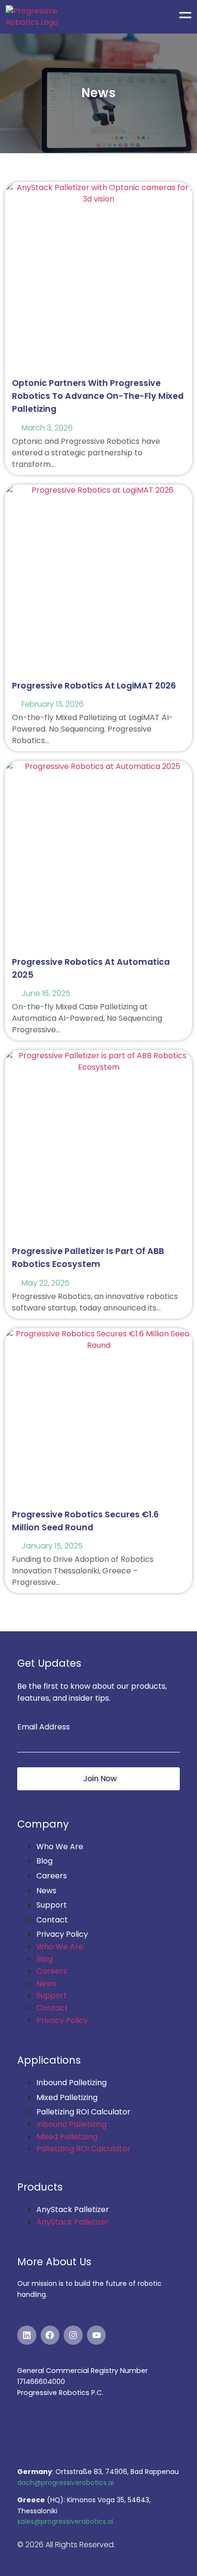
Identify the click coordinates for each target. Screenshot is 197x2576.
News (46, 1891)
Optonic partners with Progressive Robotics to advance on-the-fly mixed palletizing (98, 396)
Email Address (44, 1727)
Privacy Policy (62, 1934)
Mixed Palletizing (67, 2097)
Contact (52, 1920)
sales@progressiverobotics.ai (65, 2521)
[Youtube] (97, 2335)
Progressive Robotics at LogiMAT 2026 (94, 686)
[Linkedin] (27, 2335)
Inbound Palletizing (71, 2083)
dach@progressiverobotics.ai (66, 2483)
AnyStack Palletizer (73, 2209)
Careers (52, 1876)
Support (52, 1905)
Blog (44, 1861)
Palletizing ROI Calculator (83, 2112)
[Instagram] (73, 2335)
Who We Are (60, 1847)
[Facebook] (50, 2335)
